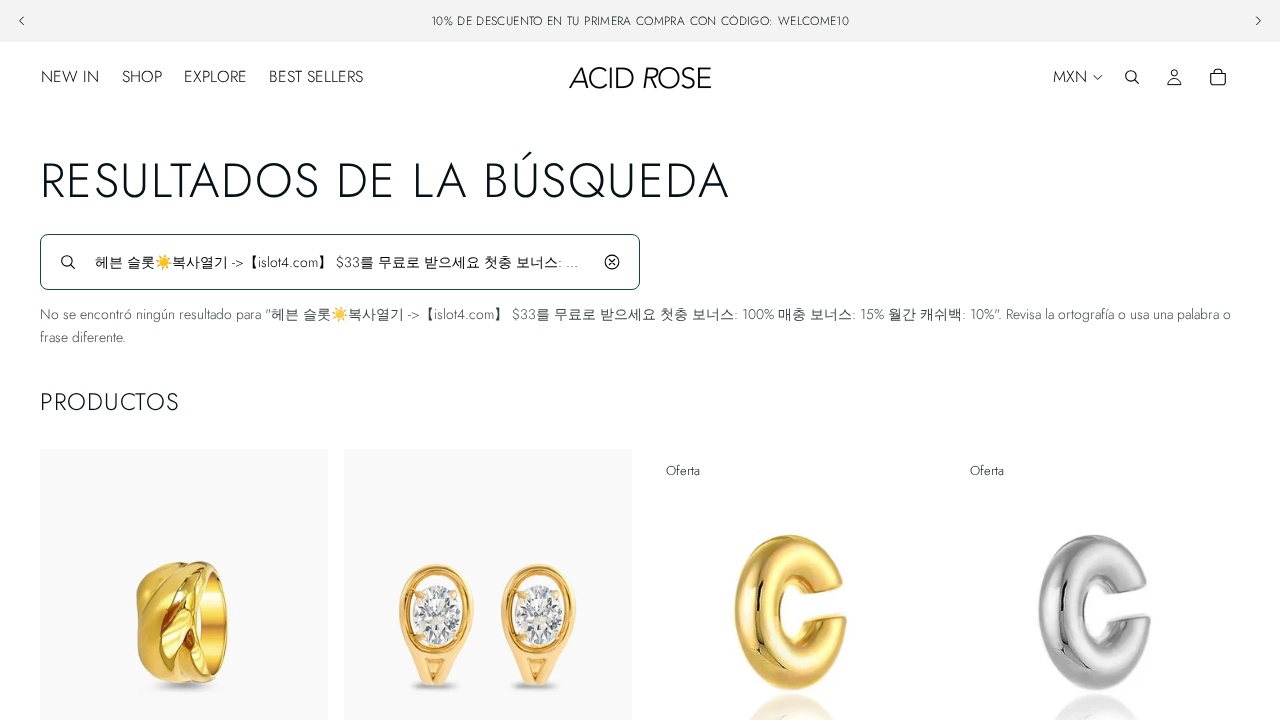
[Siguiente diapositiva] (298, 629)
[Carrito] (1218, 77)
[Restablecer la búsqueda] (612, 262)
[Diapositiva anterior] (70, 629)
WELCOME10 (813, 21)
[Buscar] (1132, 77)
